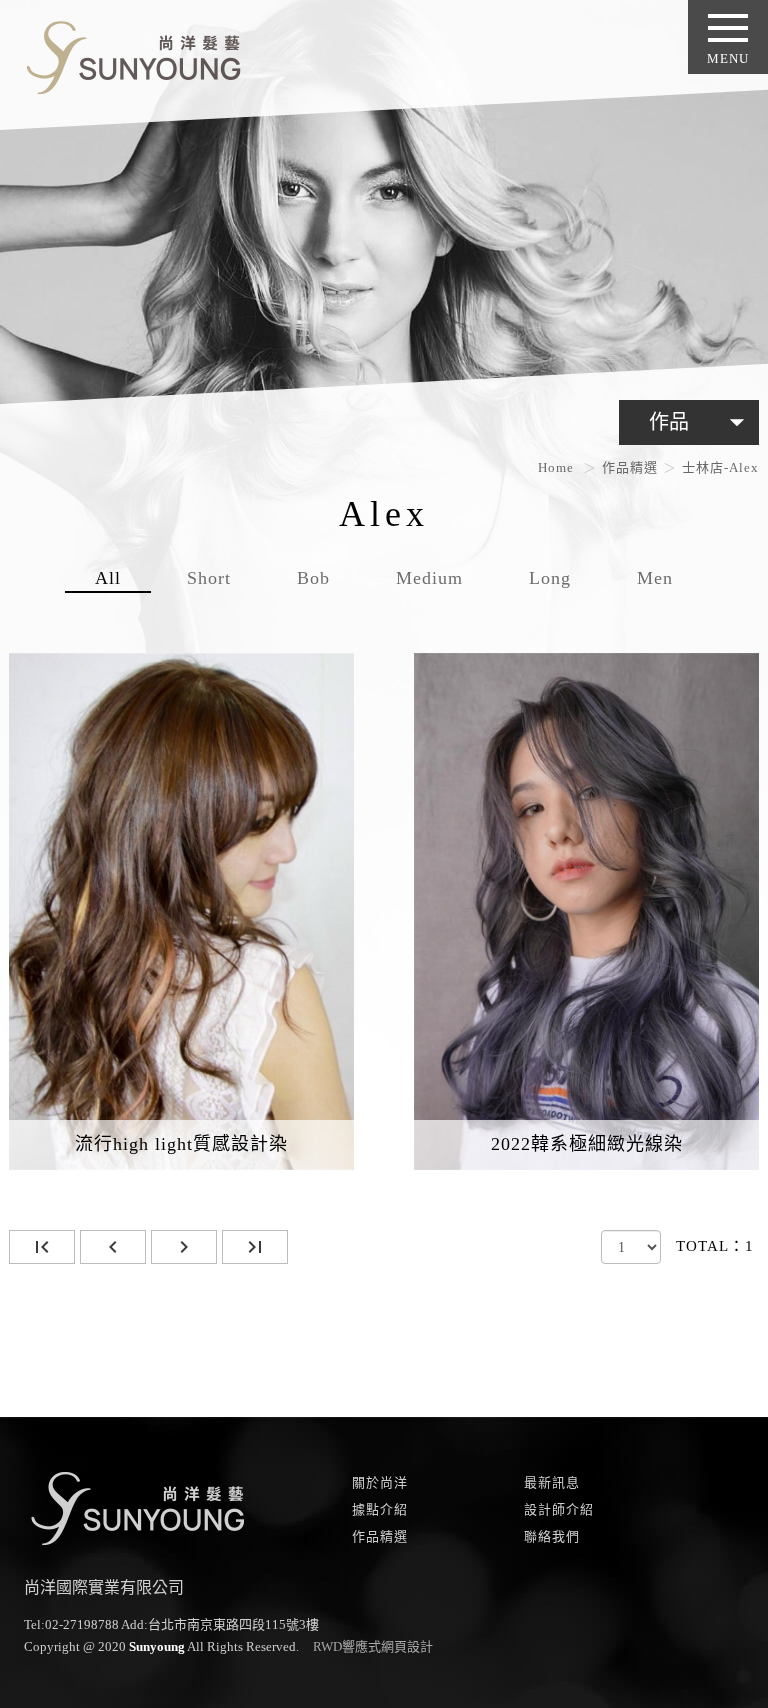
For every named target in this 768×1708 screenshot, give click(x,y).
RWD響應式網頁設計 (373, 1646)
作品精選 (630, 467)
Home (556, 467)
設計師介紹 (559, 1509)
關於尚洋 (380, 1482)
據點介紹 (380, 1509)
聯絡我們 (552, 1536)
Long (550, 578)
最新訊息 (552, 1482)
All (108, 578)
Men (655, 578)
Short (209, 578)
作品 (701, 422)
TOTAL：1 (715, 1246)
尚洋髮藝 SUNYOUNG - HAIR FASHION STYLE (126, 53)
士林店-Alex (720, 467)
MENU (728, 58)
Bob (313, 578)
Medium (429, 578)
